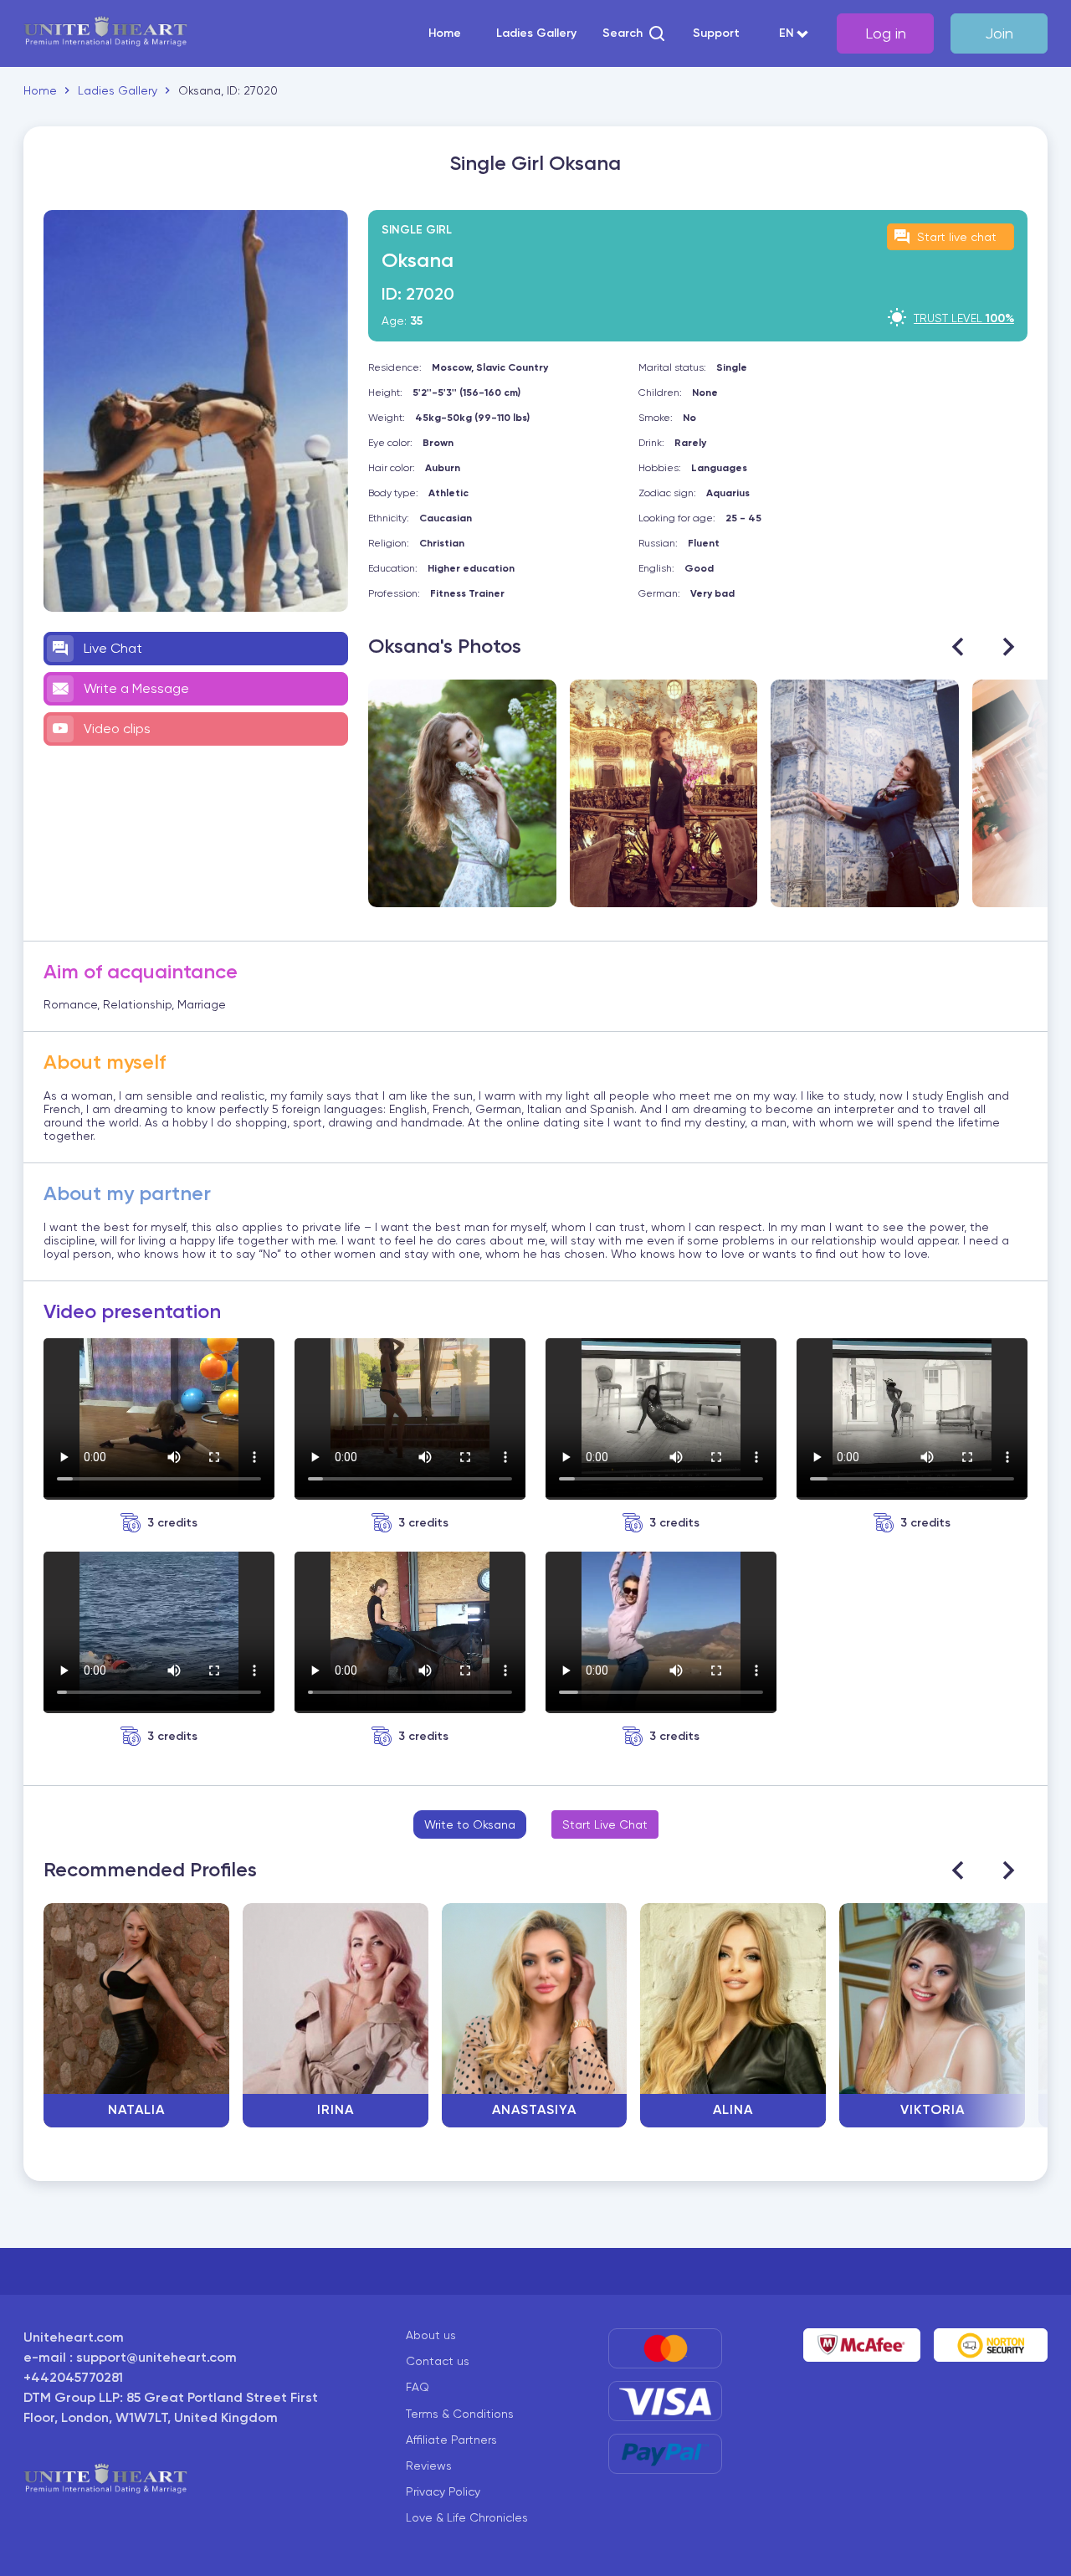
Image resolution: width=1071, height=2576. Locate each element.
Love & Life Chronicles (467, 2517)
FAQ (418, 2387)
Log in (886, 33)
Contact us (438, 2361)
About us (431, 2335)
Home (445, 33)
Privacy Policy (443, 2491)
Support (716, 33)
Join (999, 33)
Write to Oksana (470, 1824)
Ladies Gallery (536, 33)
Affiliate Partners (451, 2440)
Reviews (429, 2466)
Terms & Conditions (460, 2414)
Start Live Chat (605, 1824)
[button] (635, 33)
